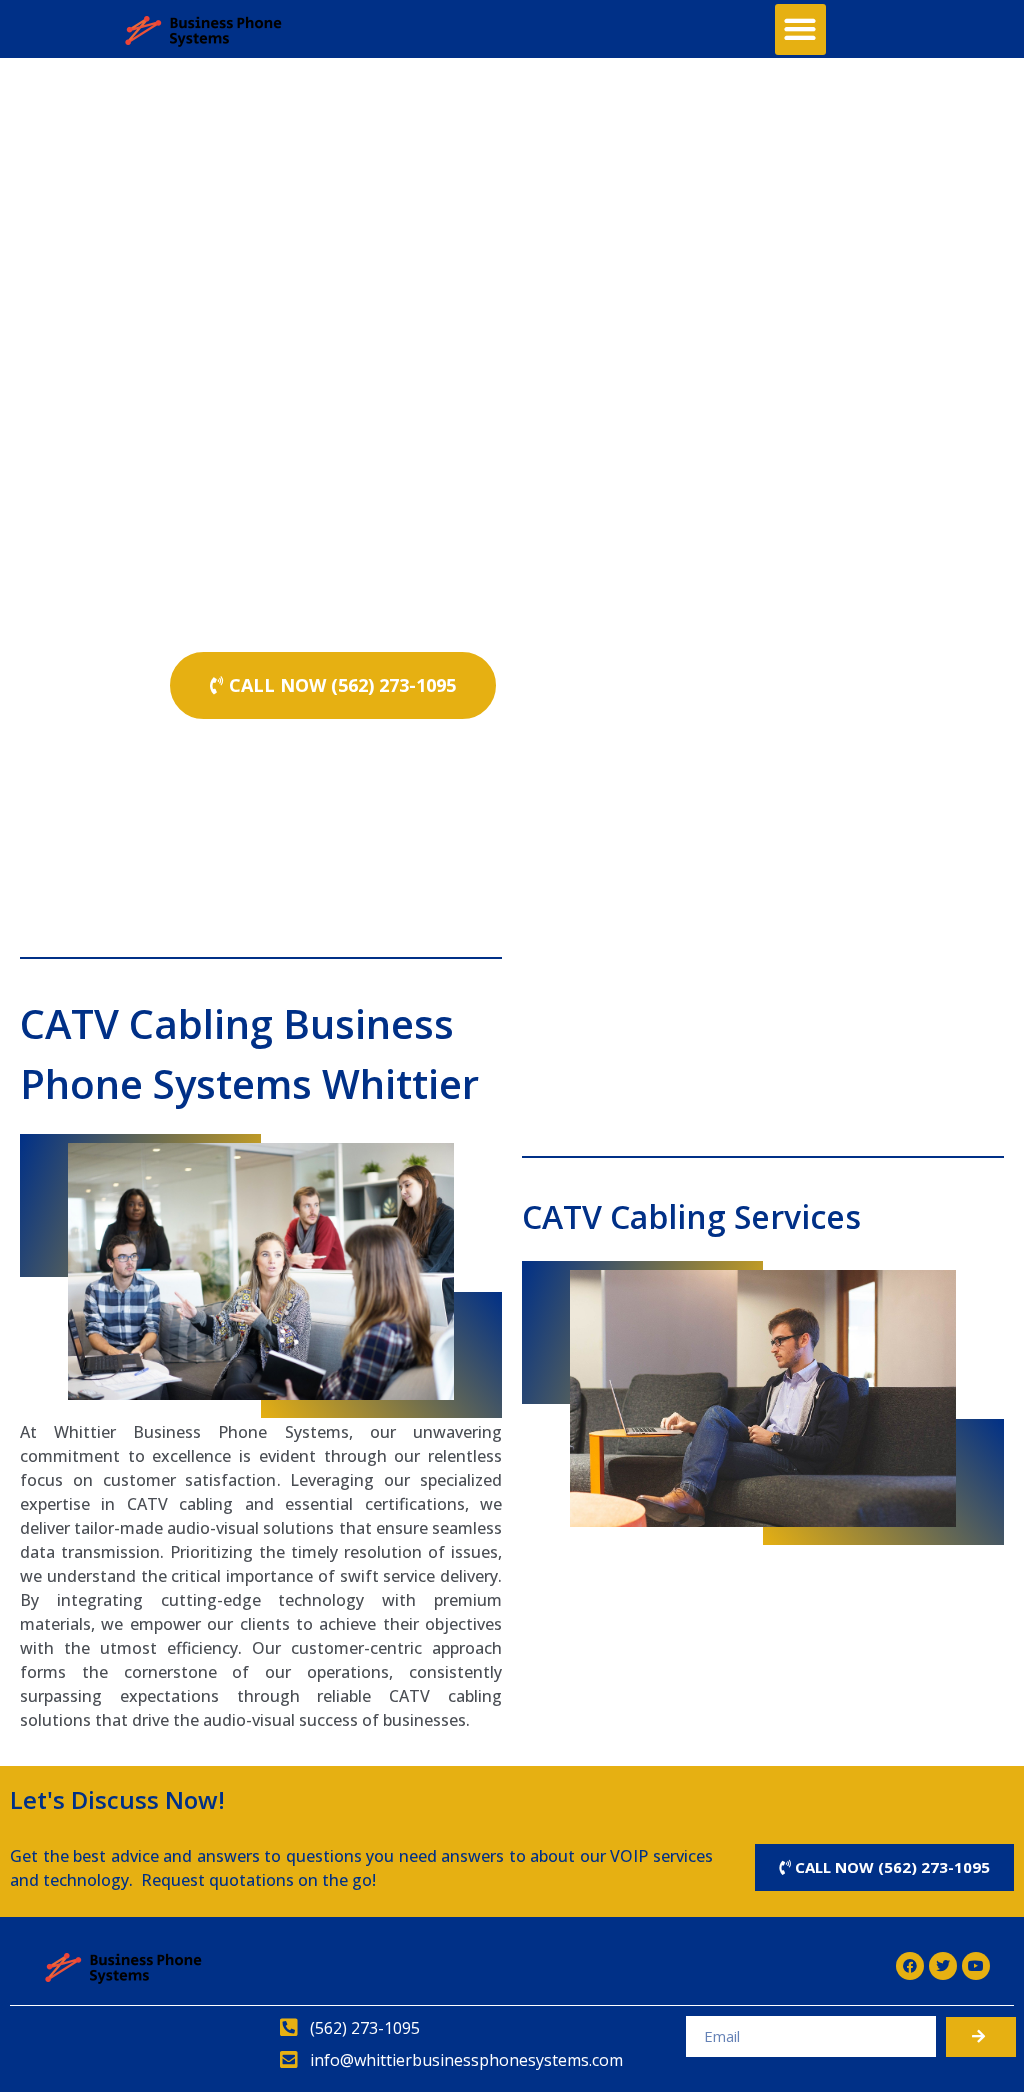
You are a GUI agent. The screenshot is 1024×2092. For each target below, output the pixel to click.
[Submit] (981, 2037)
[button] (800, 29)
